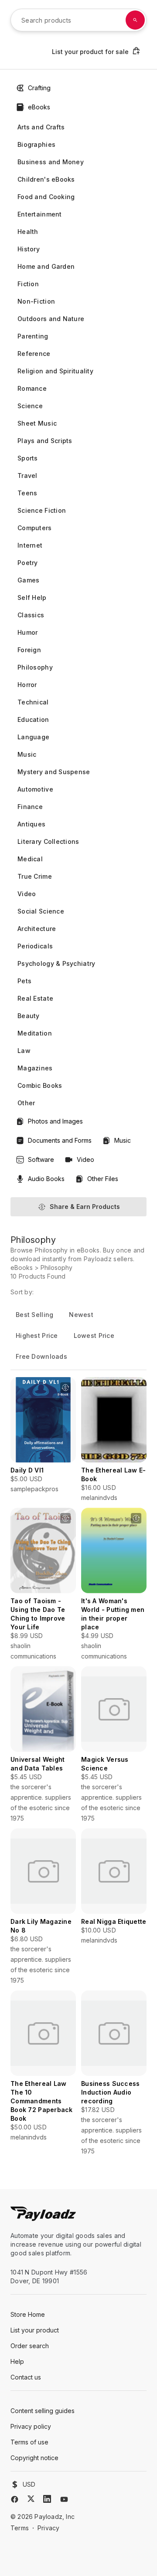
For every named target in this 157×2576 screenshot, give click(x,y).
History (29, 249)
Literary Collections (48, 841)
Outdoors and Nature (51, 319)
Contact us (26, 2377)
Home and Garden (46, 266)
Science (30, 406)
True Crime (35, 876)
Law (24, 1051)
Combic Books (40, 1085)
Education (33, 719)
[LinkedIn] (47, 2499)
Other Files (103, 1179)
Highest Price (37, 1335)
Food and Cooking (46, 197)
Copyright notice (34, 2458)
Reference (34, 354)
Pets (24, 981)
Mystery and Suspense (54, 772)
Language (33, 737)
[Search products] (135, 20)
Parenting (33, 336)
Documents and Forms (60, 1140)
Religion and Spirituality (55, 371)
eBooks (39, 107)
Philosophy (35, 667)
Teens (27, 493)
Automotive (35, 789)
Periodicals (35, 946)
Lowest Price (94, 1335)
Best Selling (34, 1315)
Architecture (37, 929)
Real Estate (35, 998)
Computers (35, 528)
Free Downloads (41, 1356)
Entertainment (40, 214)
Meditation (35, 1033)
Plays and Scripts (45, 441)
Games (28, 580)
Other (26, 1103)
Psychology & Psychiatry (56, 963)
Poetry (28, 563)
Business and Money (51, 162)
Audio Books (46, 1179)
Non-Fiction (36, 301)
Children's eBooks (46, 179)
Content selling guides (43, 2411)
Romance (32, 388)
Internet (30, 545)
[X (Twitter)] (31, 2499)
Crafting (39, 88)
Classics (31, 615)
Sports (28, 458)
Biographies (36, 144)
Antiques (31, 824)
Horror (27, 685)
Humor (27, 632)
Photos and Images (55, 1121)
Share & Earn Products (85, 1207)
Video (27, 894)
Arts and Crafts (41, 127)
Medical (30, 859)
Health (28, 232)
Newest (81, 1315)
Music (27, 754)
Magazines (35, 1068)
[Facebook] (15, 2499)
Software (41, 1159)
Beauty (29, 1016)
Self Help (32, 597)
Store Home (28, 2314)
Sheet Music (37, 423)
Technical (33, 702)
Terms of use (29, 2442)
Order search (30, 2346)
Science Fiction (42, 510)
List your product (35, 2330)
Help (17, 2361)
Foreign (29, 650)
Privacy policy (31, 2426)
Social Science (41, 911)
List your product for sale (90, 52)
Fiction (28, 284)
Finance (30, 807)
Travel (27, 476)
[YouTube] (64, 2499)
